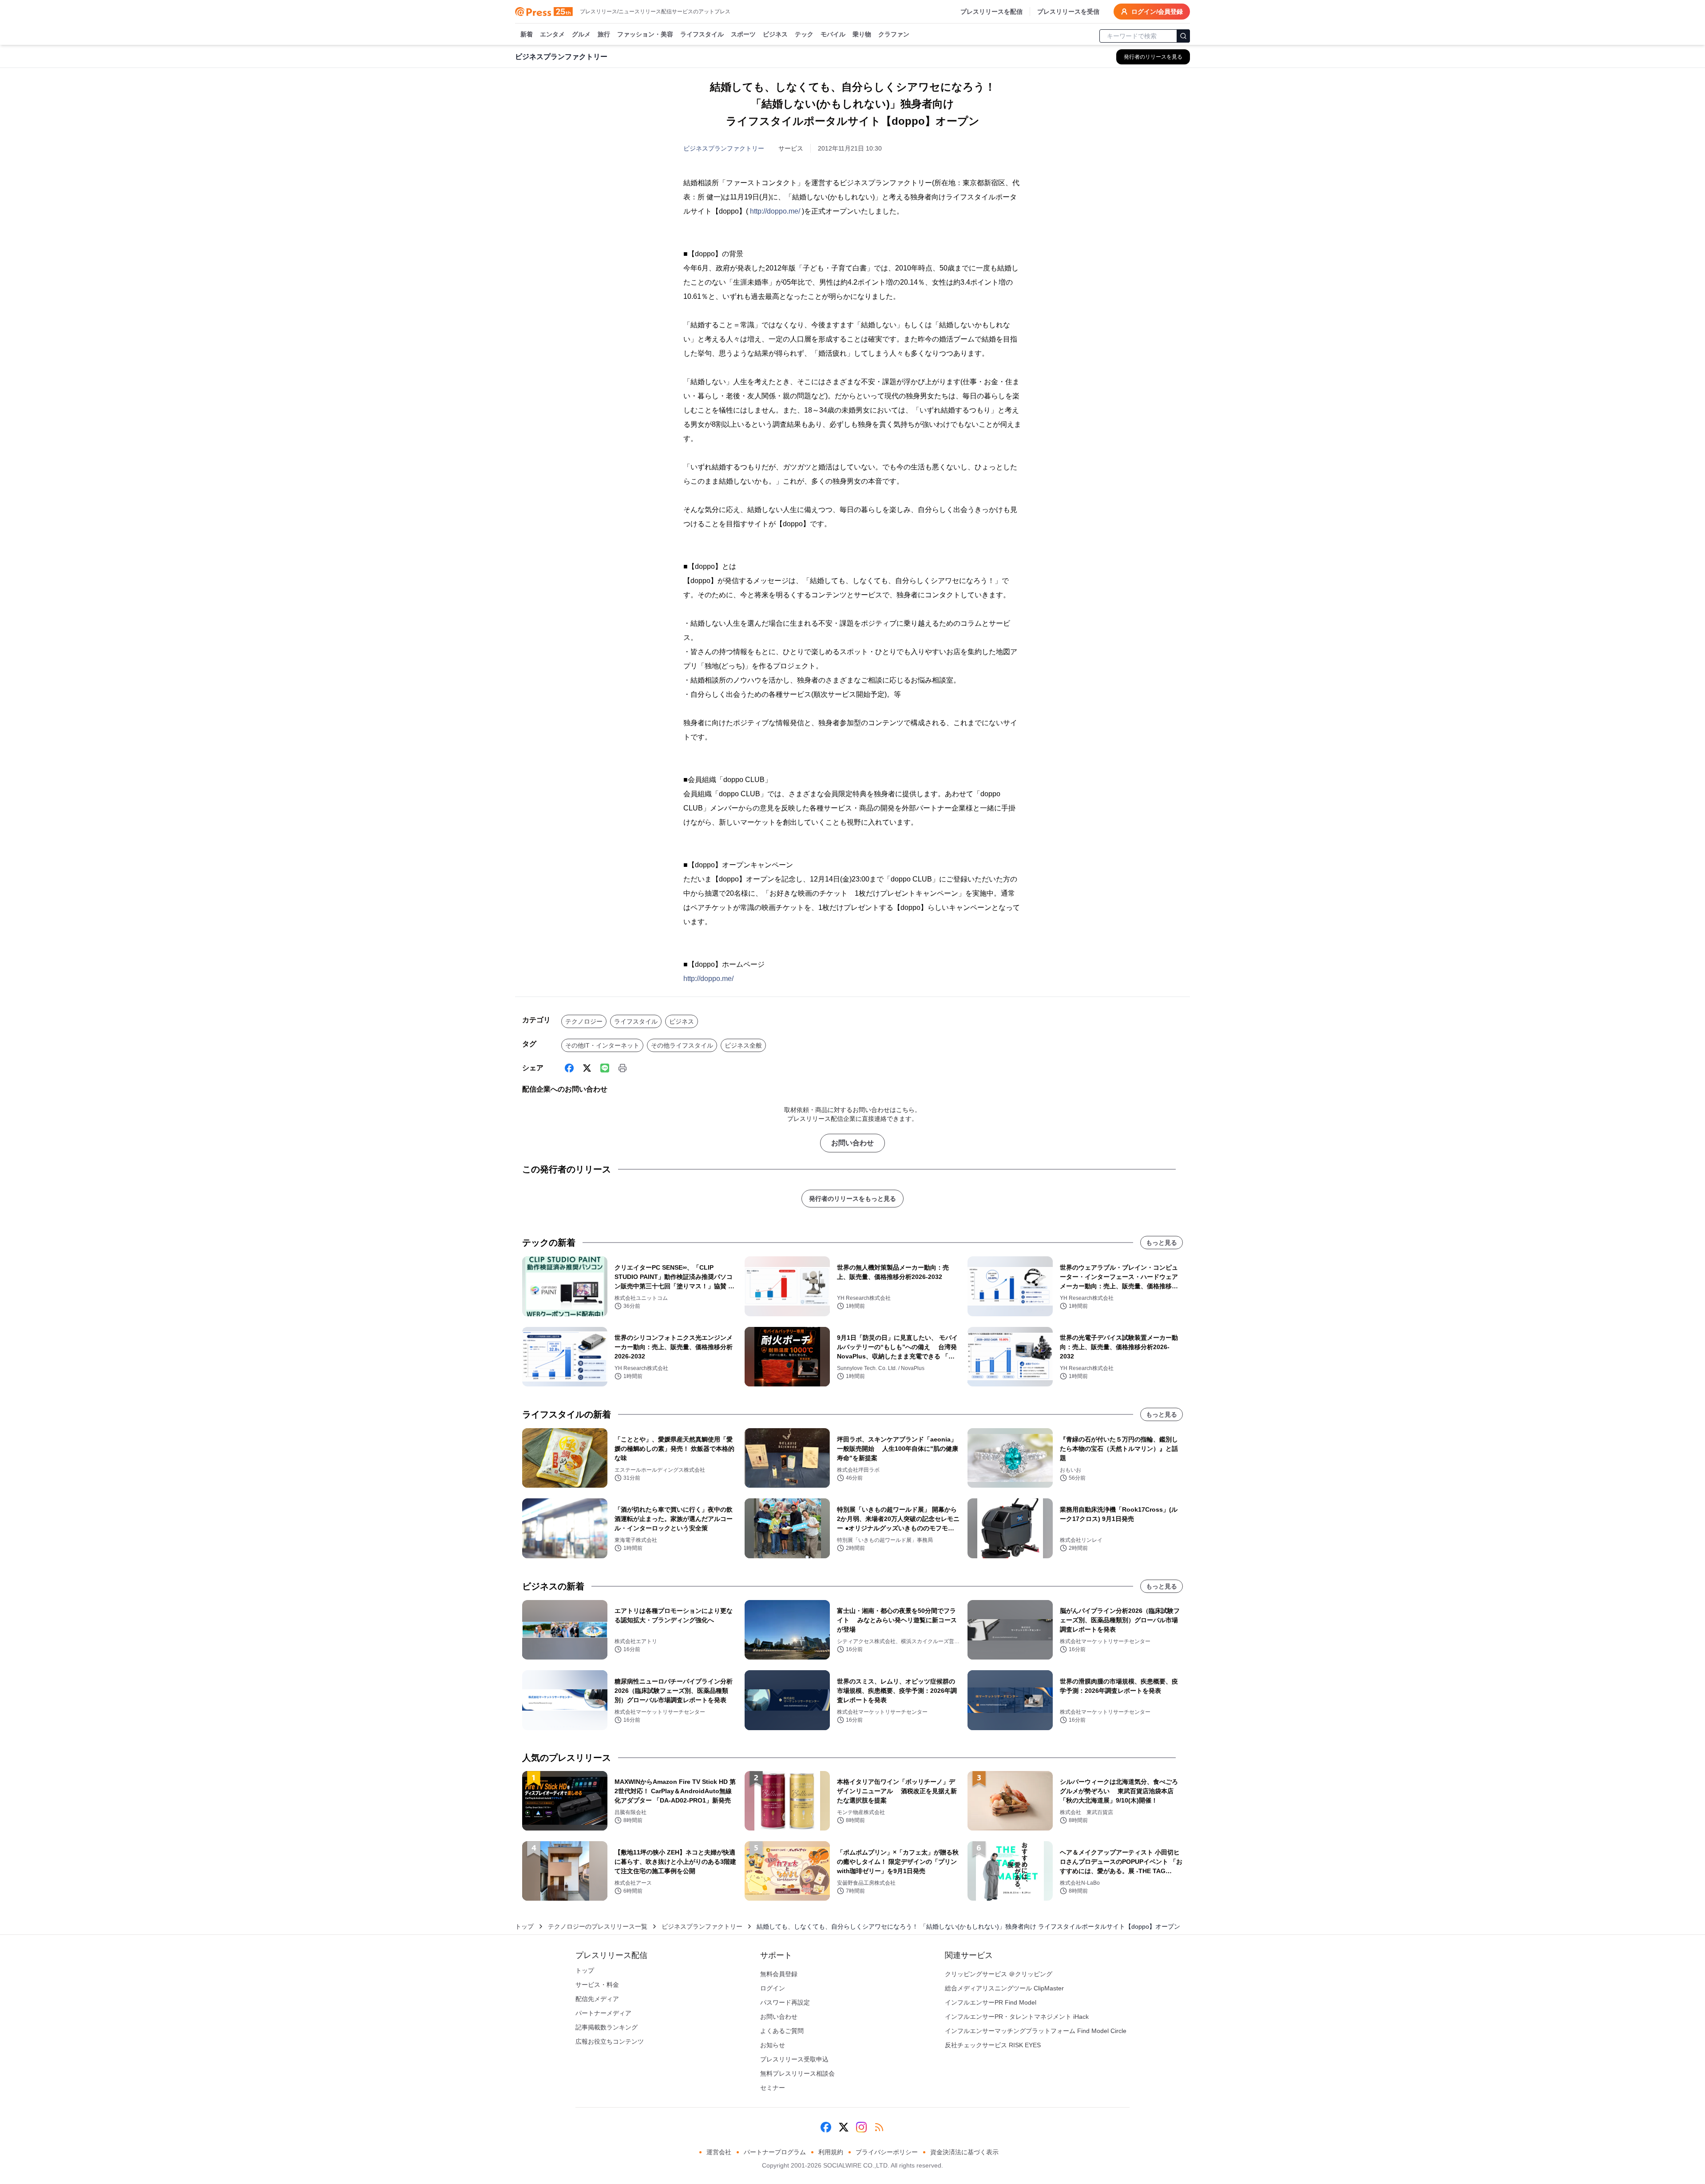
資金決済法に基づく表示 (964, 2152)
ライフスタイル (702, 34)
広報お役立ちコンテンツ (610, 2041)
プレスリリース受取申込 (794, 2059)
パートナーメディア (603, 2013)
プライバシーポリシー (887, 2152)
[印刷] (623, 1068)
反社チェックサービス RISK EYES (993, 2045)
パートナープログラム (775, 2152)
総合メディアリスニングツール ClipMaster (1004, 1988)
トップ (524, 1926)
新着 (527, 34)
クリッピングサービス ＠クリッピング (999, 1974)
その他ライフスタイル (682, 1045)
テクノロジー (584, 1021)
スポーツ (743, 34)
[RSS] (879, 2127)
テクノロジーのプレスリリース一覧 (598, 1926)
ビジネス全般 (743, 1045)
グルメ (581, 34)
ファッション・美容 (645, 34)
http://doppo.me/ (775, 211)
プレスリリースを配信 (991, 12)
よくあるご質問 (782, 2031)
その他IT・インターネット (602, 1045)
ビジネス (775, 34)
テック (804, 34)
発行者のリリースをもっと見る (852, 1199)
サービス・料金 (597, 1985)
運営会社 (719, 2152)
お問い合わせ (852, 1143)
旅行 (604, 34)
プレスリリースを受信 (1068, 12)
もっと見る (1162, 1243)
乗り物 (862, 34)
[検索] (1183, 36)
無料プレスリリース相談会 (797, 2073)
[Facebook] (569, 1068)
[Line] (605, 1068)
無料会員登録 (779, 1974)
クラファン (894, 34)
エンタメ (552, 34)
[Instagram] (861, 2127)
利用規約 (831, 2152)
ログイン (773, 1988)
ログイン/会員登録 (1157, 12)
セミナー (773, 2088)
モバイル (833, 34)
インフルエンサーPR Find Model (991, 2002)
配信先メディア (597, 1999)
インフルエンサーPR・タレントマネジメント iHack (1017, 2017)
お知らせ (773, 2045)
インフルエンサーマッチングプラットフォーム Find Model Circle (1036, 2031)
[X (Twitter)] (587, 1068)
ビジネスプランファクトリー (724, 148)
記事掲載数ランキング (607, 2027)
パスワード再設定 (785, 2002)
